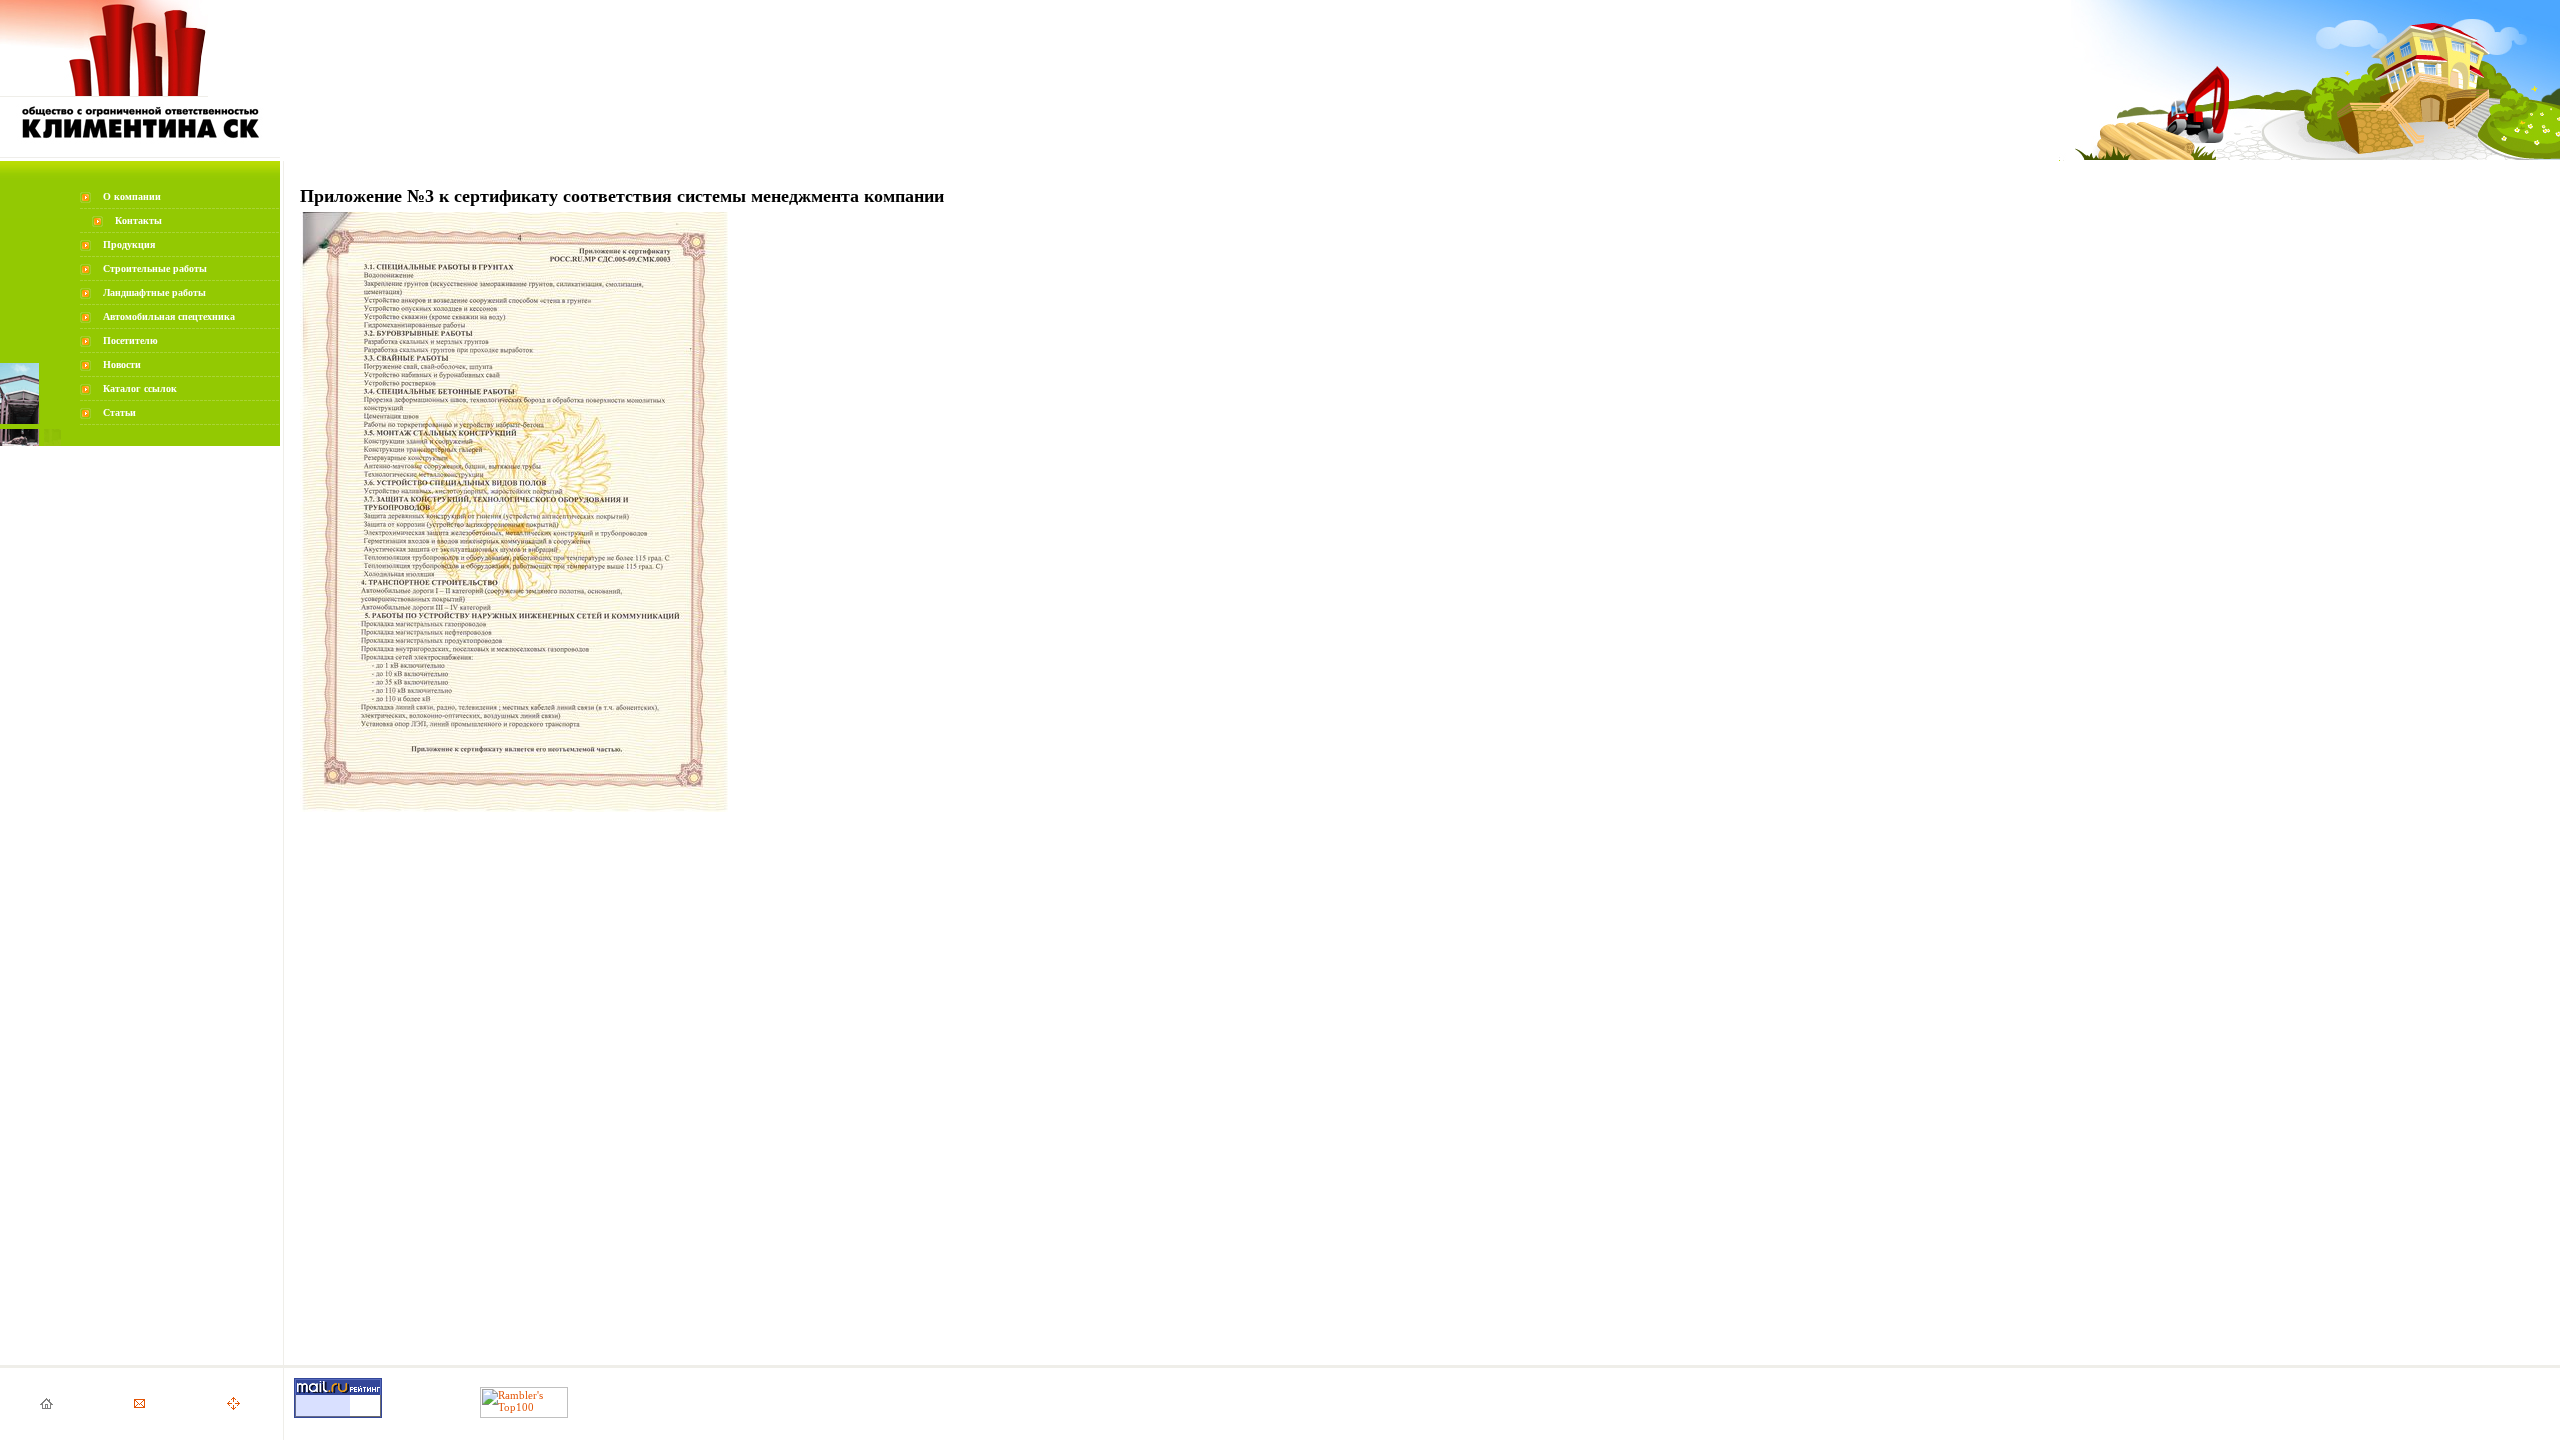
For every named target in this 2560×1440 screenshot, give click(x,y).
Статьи (119, 412)
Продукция (129, 244)
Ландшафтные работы (154, 292)
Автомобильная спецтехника (169, 316)
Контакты (138, 220)
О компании (132, 196)
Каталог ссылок (140, 388)
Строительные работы (155, 268)
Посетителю (130, 340)
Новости (122, 364)
